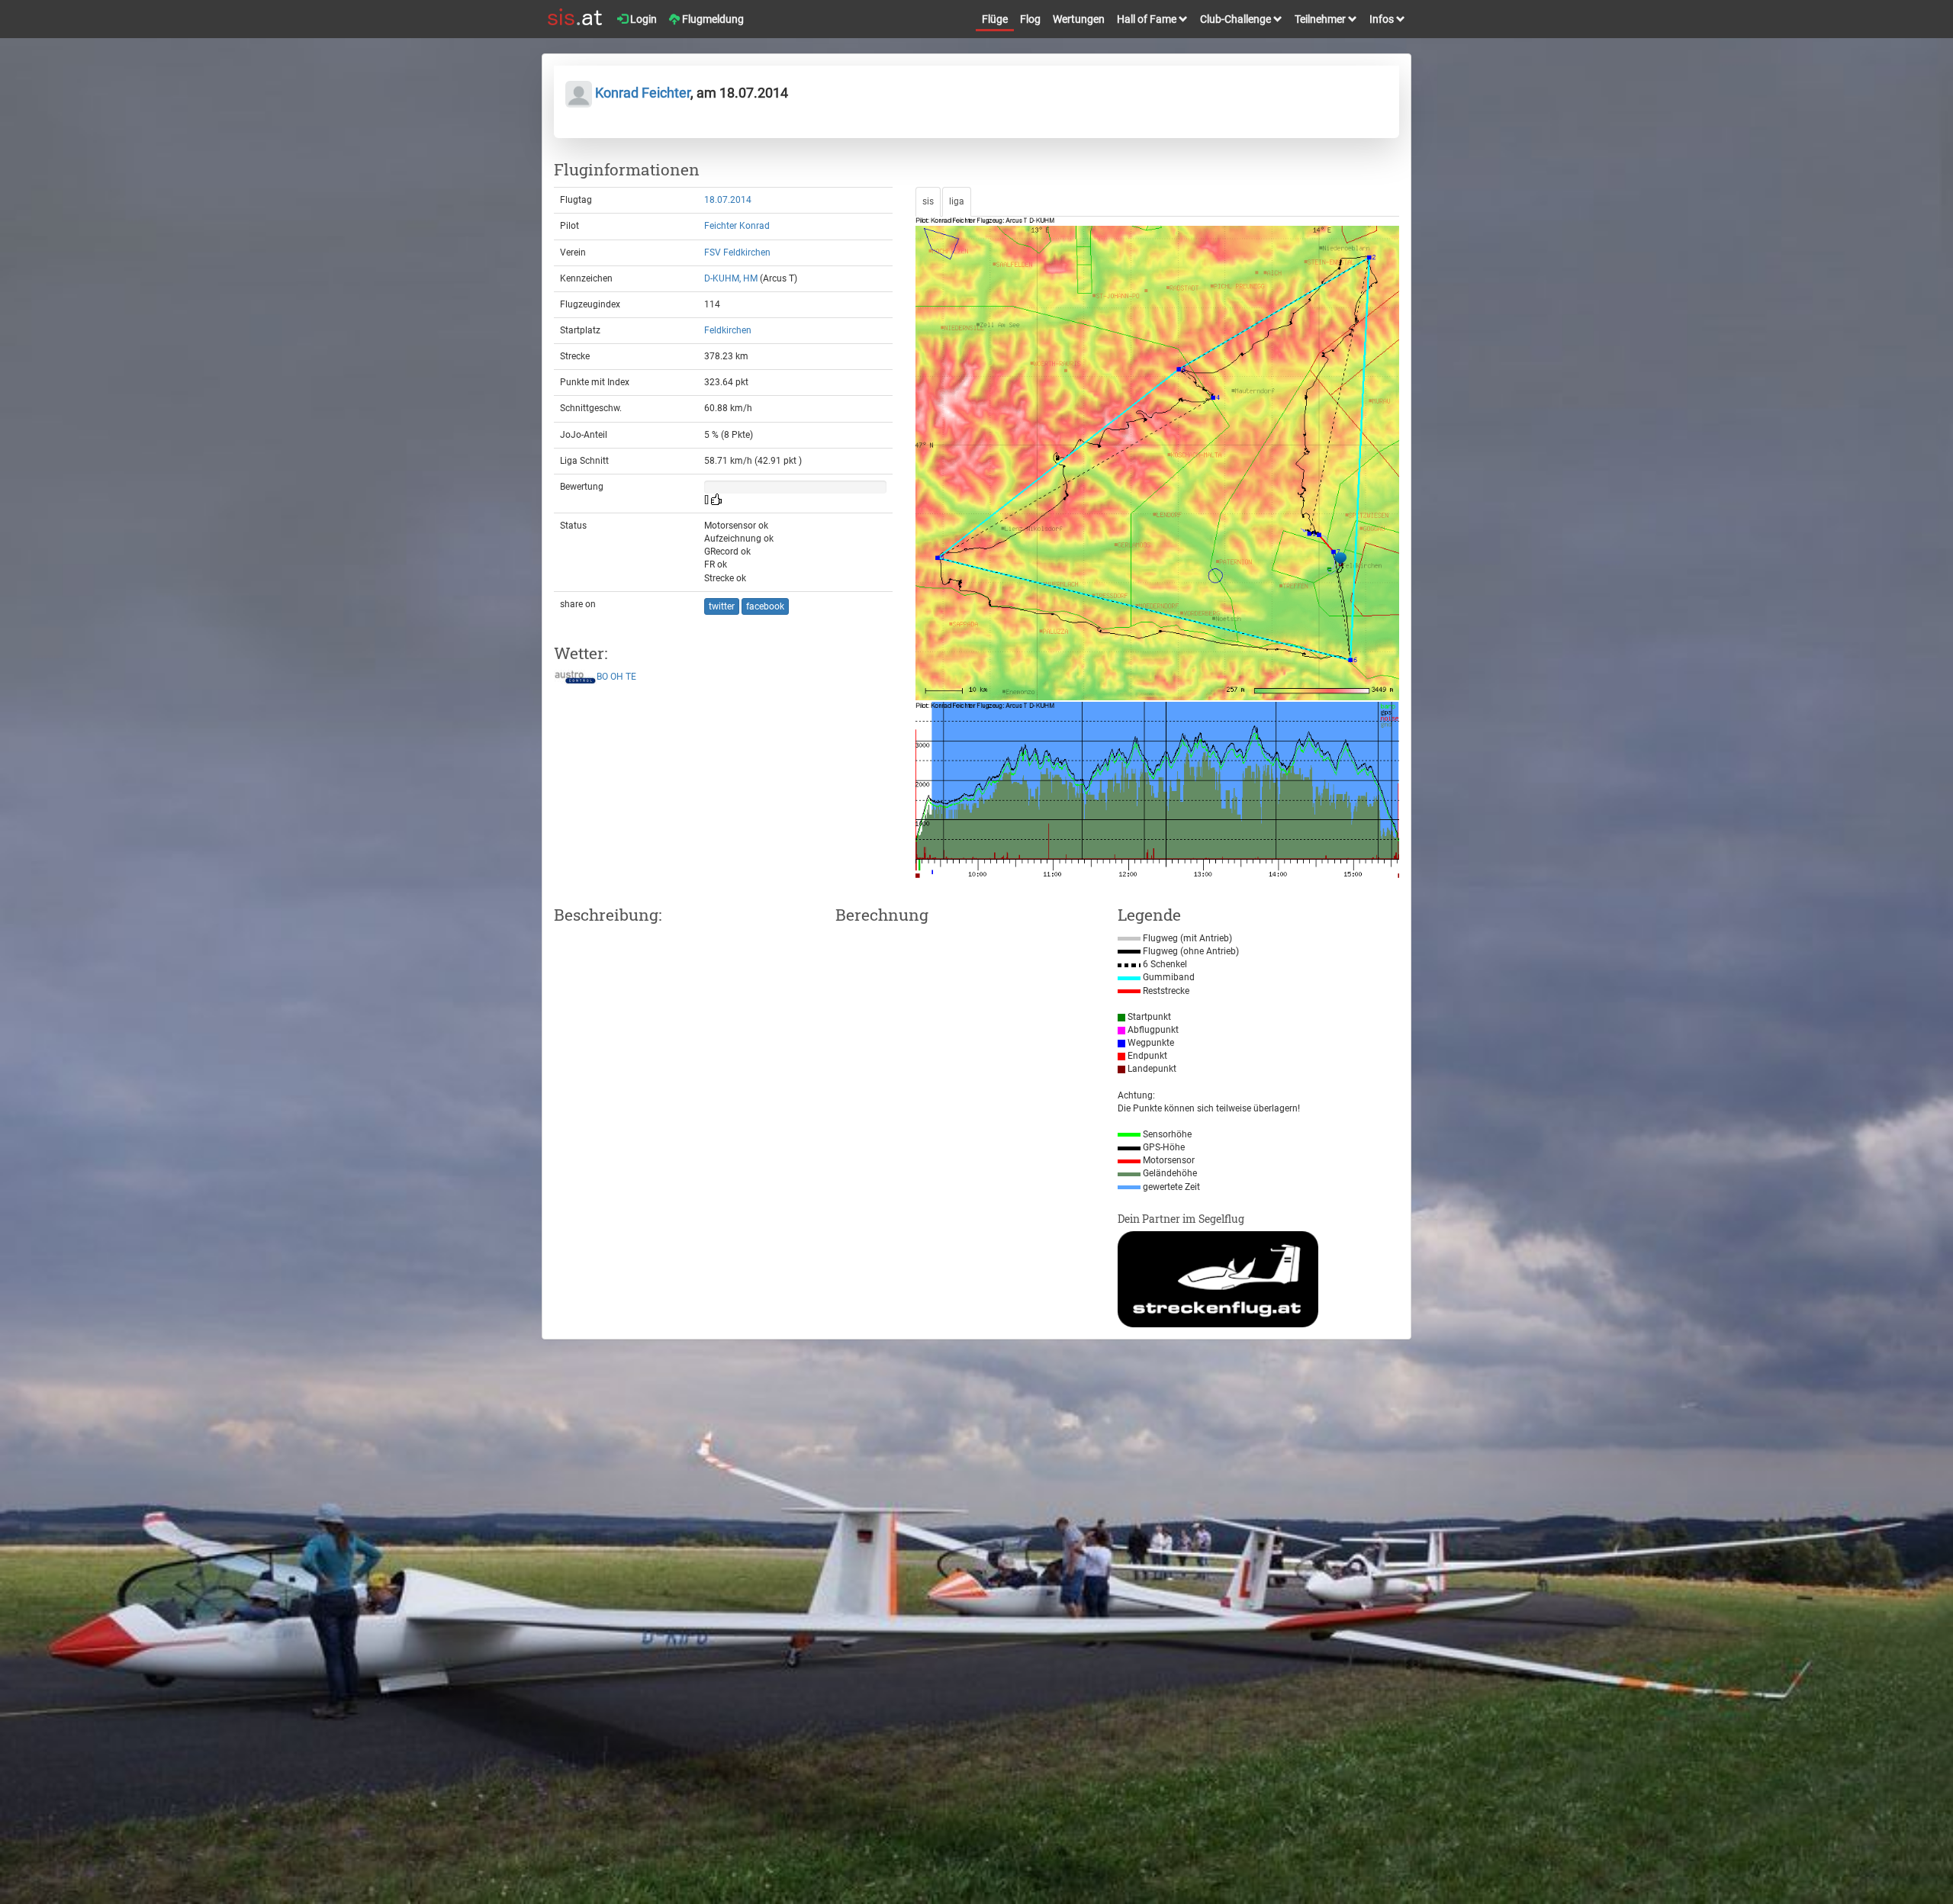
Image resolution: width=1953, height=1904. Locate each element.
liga (957, 201)
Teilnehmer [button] (1321, 19)
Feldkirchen (728, 330)
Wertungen (1079, 19)
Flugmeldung (712, 19)
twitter (722, 606)
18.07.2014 (728, 200)
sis (928, 201)
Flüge (995, 19)
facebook (765, 606)
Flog (1030, 19)
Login (642, 19)
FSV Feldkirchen (737, 252)
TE (631, 677)
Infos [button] (1383, 19)
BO (602, 677)
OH (617, 677)
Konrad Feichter (641, 93)
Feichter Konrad (737, 226)
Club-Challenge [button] (1237, 19)
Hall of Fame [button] (1148, 19)
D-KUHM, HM (731, 278)
